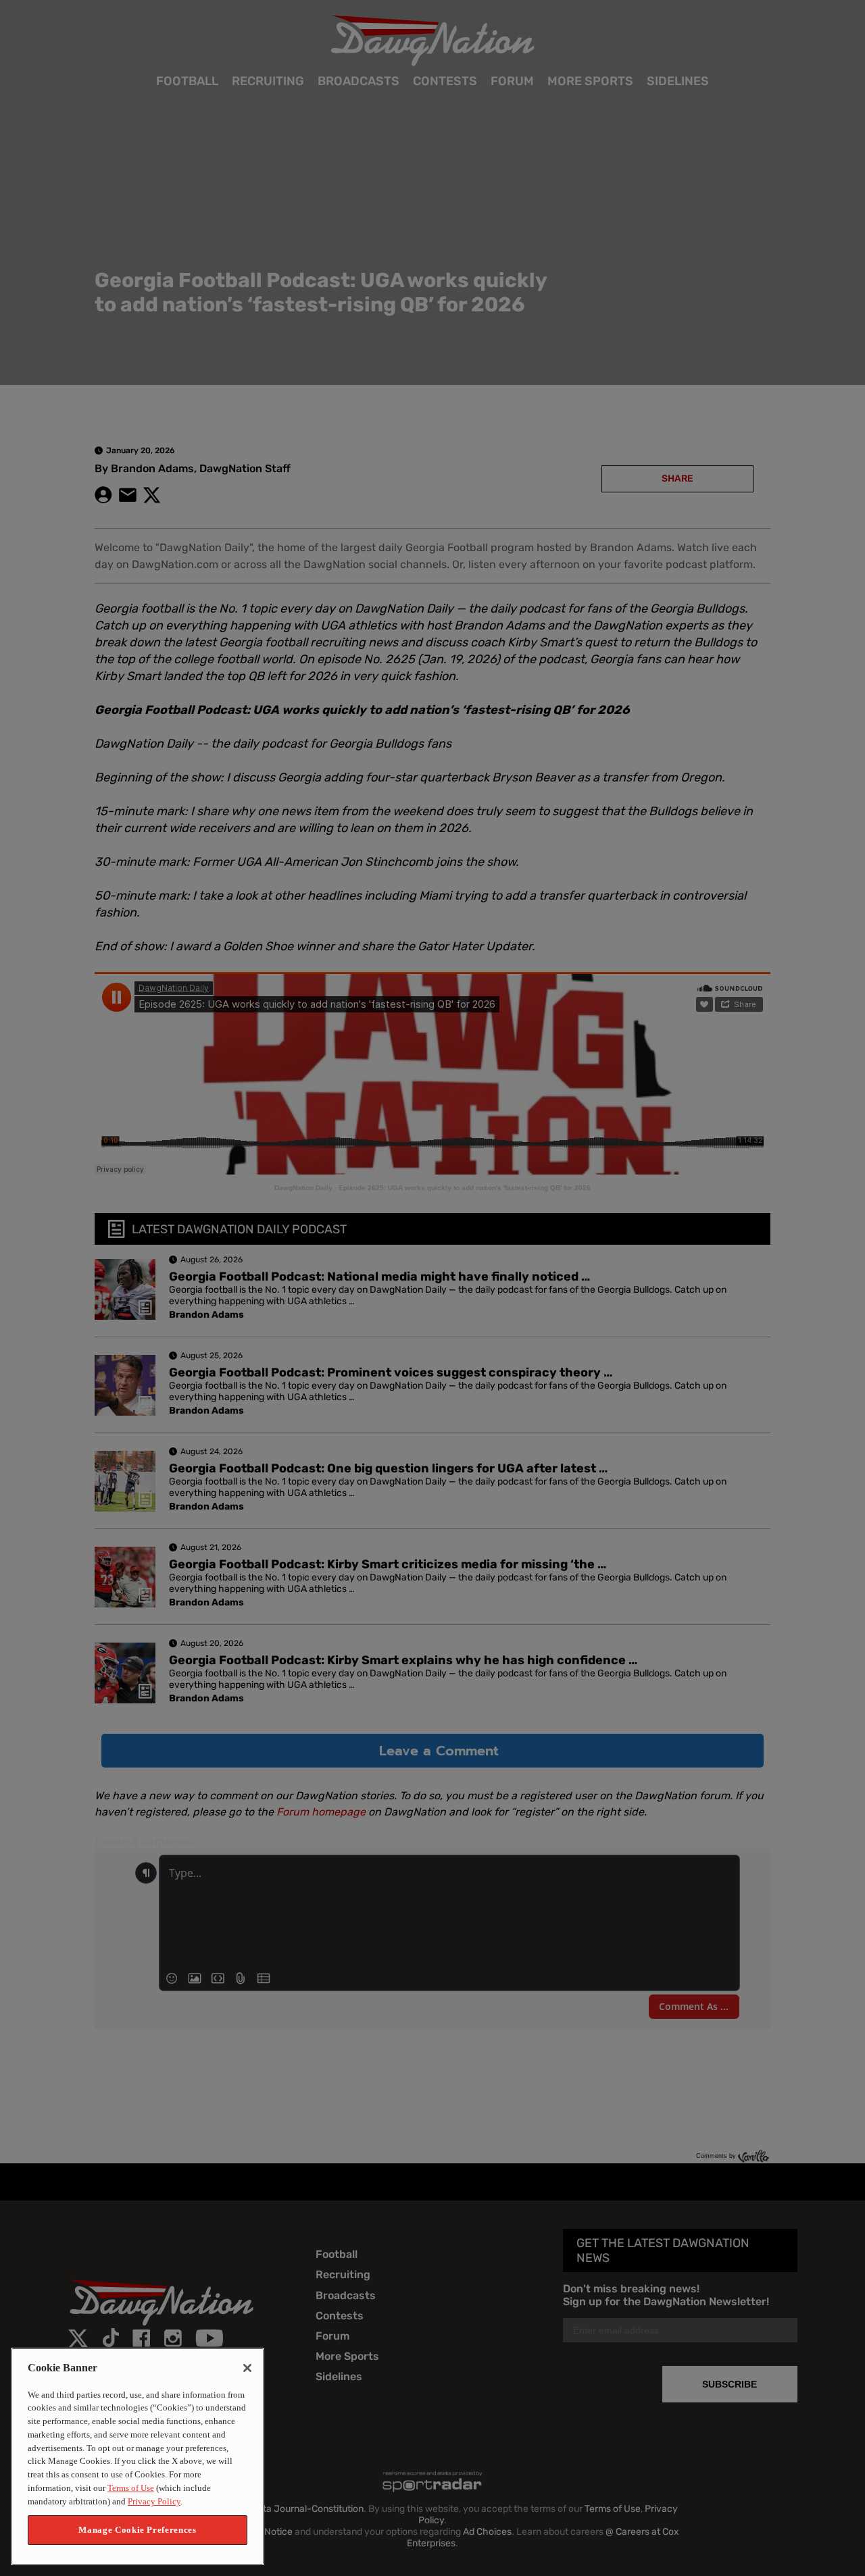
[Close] (247, 2368)
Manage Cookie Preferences (137, 2530)
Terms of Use (131, 2488)
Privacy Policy (154, 2501)
